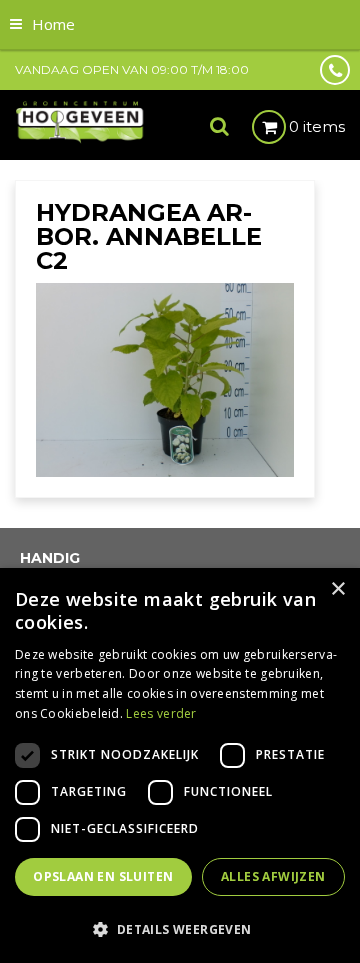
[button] (180, 928)
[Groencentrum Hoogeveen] (80, 121)
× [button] (337, 589)
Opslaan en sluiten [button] (103, 876)
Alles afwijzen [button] (273, 876)
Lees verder (161, 713)
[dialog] (180, 765)
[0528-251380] (335, 70)
